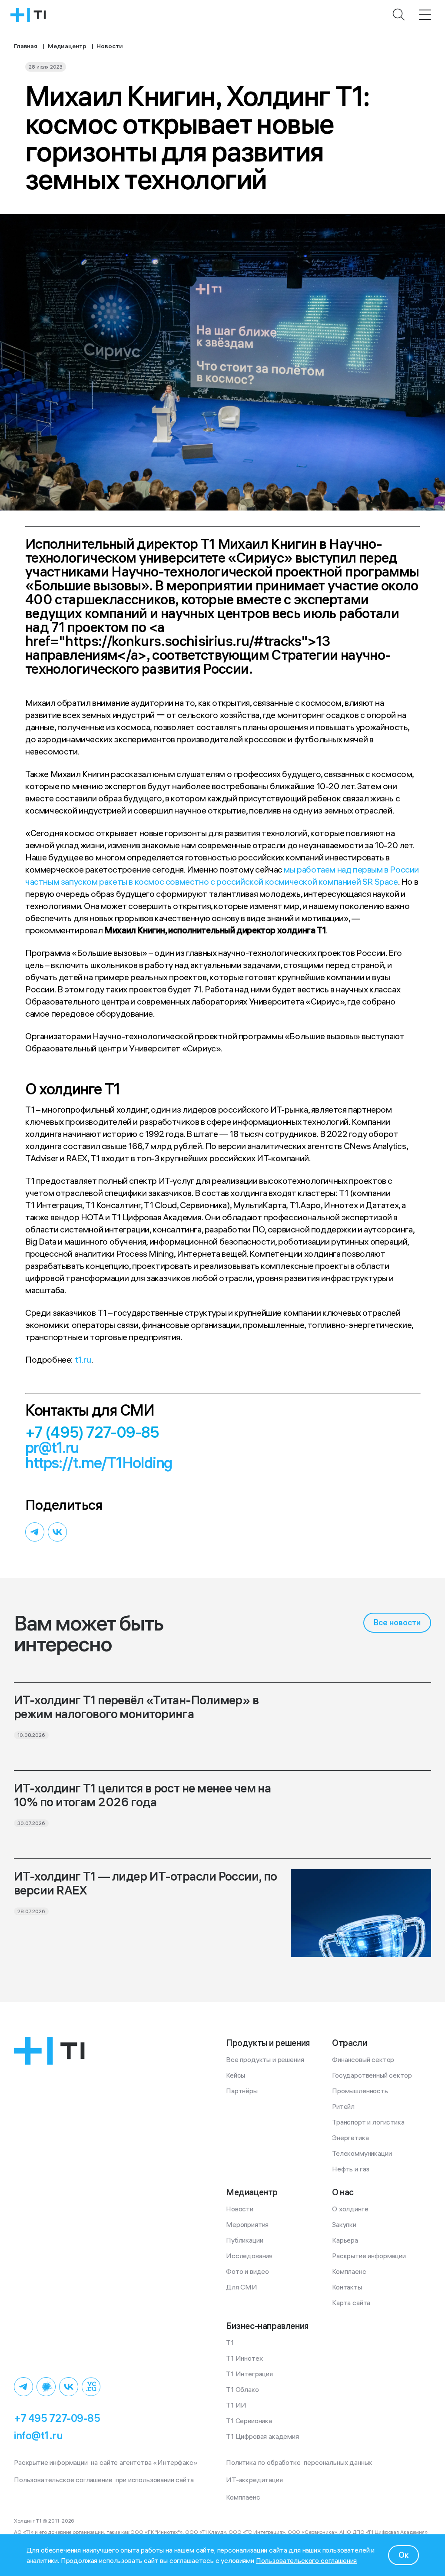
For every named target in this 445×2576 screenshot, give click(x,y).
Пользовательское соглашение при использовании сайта (104, 2480)
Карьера (345, 2240)
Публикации (244, 2240)
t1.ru (83, 1359)
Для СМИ (242, 2287)
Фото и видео (247, 2271)
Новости (240, 2209)
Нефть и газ (351, 2169)
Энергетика (350, 2138)
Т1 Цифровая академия (262, 2436)
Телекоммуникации (362, 2153)
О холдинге (350, 2209)
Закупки (344, 2224)
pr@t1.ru (52, 1448)
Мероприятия (247, 2224)
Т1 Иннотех (244, 2358)
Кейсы (236, 2075)
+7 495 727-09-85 (57, 2418)
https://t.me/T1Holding (99, 1463)
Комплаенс (349, 2271)
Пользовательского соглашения (307, 2560)
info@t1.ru (38, 2435)
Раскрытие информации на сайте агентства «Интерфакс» (106, 2462)
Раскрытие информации (369, 2256)
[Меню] (425, 15)
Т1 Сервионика (249, 2421)
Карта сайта (351, 2303)
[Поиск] (399, 15)
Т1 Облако (242, 2389)
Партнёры (242, 2091)
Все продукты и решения (265, 2059)
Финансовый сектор (363, 2059)
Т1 (230, 2342)
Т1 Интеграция (249, 2374)
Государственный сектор (372, 2075)
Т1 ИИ (236, 2405)
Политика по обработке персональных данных (299, 2462)
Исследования (249, 2256)
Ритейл (343, 2106)
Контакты (347, 2287)
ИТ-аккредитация (254, 2480)
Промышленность (360, 2091)
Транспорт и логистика (368, 2122)
